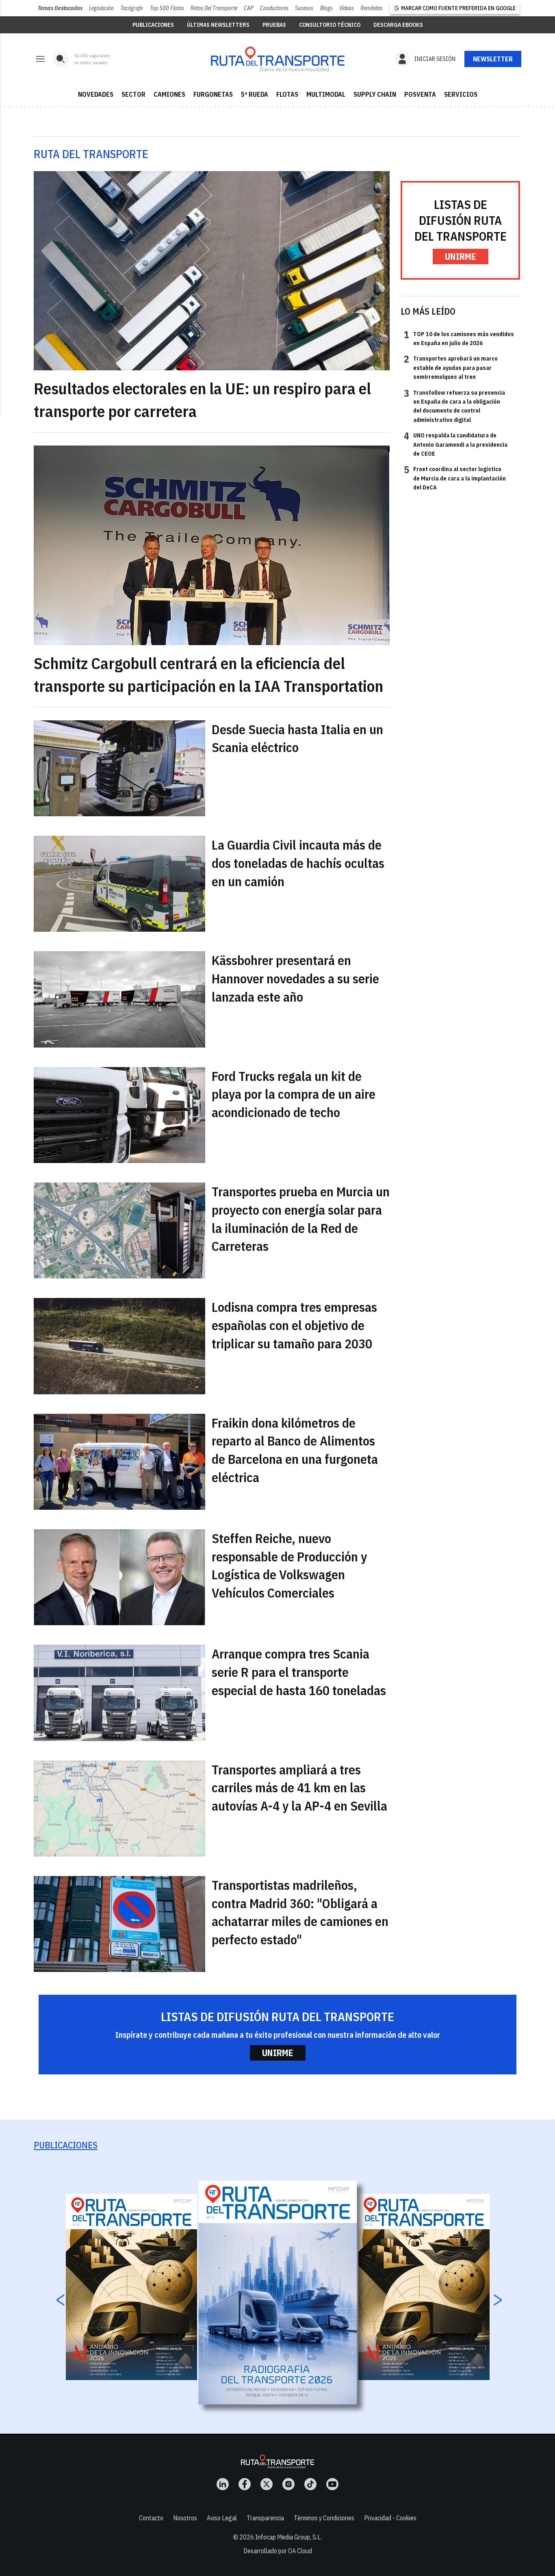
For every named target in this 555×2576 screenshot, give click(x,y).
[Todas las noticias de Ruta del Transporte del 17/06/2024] (277, 59)
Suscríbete (493, 59)
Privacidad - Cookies (390, 2518)
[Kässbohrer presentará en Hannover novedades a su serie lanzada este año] (119, 999)
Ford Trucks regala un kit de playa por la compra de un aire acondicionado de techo (294, 1094)
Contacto (151, 2518)
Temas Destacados (60, 8)
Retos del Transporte (214, 8)
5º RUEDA (255, 94)
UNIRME (461, 256)
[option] (278, 2292)
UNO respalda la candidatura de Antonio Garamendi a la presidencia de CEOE (456, 444)
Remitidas (372, 8)
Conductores (274, 8)
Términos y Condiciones (324, 2518)
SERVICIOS (461, 94)
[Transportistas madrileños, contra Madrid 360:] (119, 1924)
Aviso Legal (222, 2518)
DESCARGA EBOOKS (398, 25)
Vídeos (347, 8)
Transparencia (265, 2518)
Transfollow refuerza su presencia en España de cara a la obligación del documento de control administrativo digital (454, 406)
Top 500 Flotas (167, 8)
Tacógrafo (132, 8)
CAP (249, 8)
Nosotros (185, 2518)
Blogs (326, 8)
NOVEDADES (96, 94)
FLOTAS (287, 94)
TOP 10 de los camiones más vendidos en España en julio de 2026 (459, 338)
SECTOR (133, 94)
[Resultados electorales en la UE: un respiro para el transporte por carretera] (212, 271)
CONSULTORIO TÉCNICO (330, 25)
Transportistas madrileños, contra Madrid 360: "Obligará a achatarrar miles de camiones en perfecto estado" (300, 1912)
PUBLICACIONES (153, 25)
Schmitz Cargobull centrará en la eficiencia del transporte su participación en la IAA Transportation (208, 674)
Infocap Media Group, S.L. (288, 2537)
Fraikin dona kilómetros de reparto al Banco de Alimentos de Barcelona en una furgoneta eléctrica (295, 1450)
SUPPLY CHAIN (375, 94)
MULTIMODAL (326, 94)
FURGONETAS (213, 94)
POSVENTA (420, 94)
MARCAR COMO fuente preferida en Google (458, 8)
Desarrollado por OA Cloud (278, 2551)
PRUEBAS (274, 25)
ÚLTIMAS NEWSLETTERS (218, 25)
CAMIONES (169, 94)
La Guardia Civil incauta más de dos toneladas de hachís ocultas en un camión (298, 863)
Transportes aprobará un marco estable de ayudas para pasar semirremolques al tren (451, 367)
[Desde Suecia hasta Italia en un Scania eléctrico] (119, 768)
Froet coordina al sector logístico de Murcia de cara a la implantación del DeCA (455, 478)
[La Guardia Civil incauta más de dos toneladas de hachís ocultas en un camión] (119, 884)
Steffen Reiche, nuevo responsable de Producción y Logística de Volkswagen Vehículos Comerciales (289, 1565)
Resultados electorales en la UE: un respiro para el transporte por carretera (202, 400)
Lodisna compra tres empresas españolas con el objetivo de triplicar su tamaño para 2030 (294, 1325)
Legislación (101, 8)
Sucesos (304, 8)
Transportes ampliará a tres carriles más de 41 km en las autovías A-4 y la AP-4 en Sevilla (299, 1788)
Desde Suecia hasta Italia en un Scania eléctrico (297, 738)
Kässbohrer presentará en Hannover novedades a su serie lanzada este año (295, 978)
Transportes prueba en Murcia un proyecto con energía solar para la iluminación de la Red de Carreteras (301, 1219)
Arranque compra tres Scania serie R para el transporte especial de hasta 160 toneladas (299, 1672)
